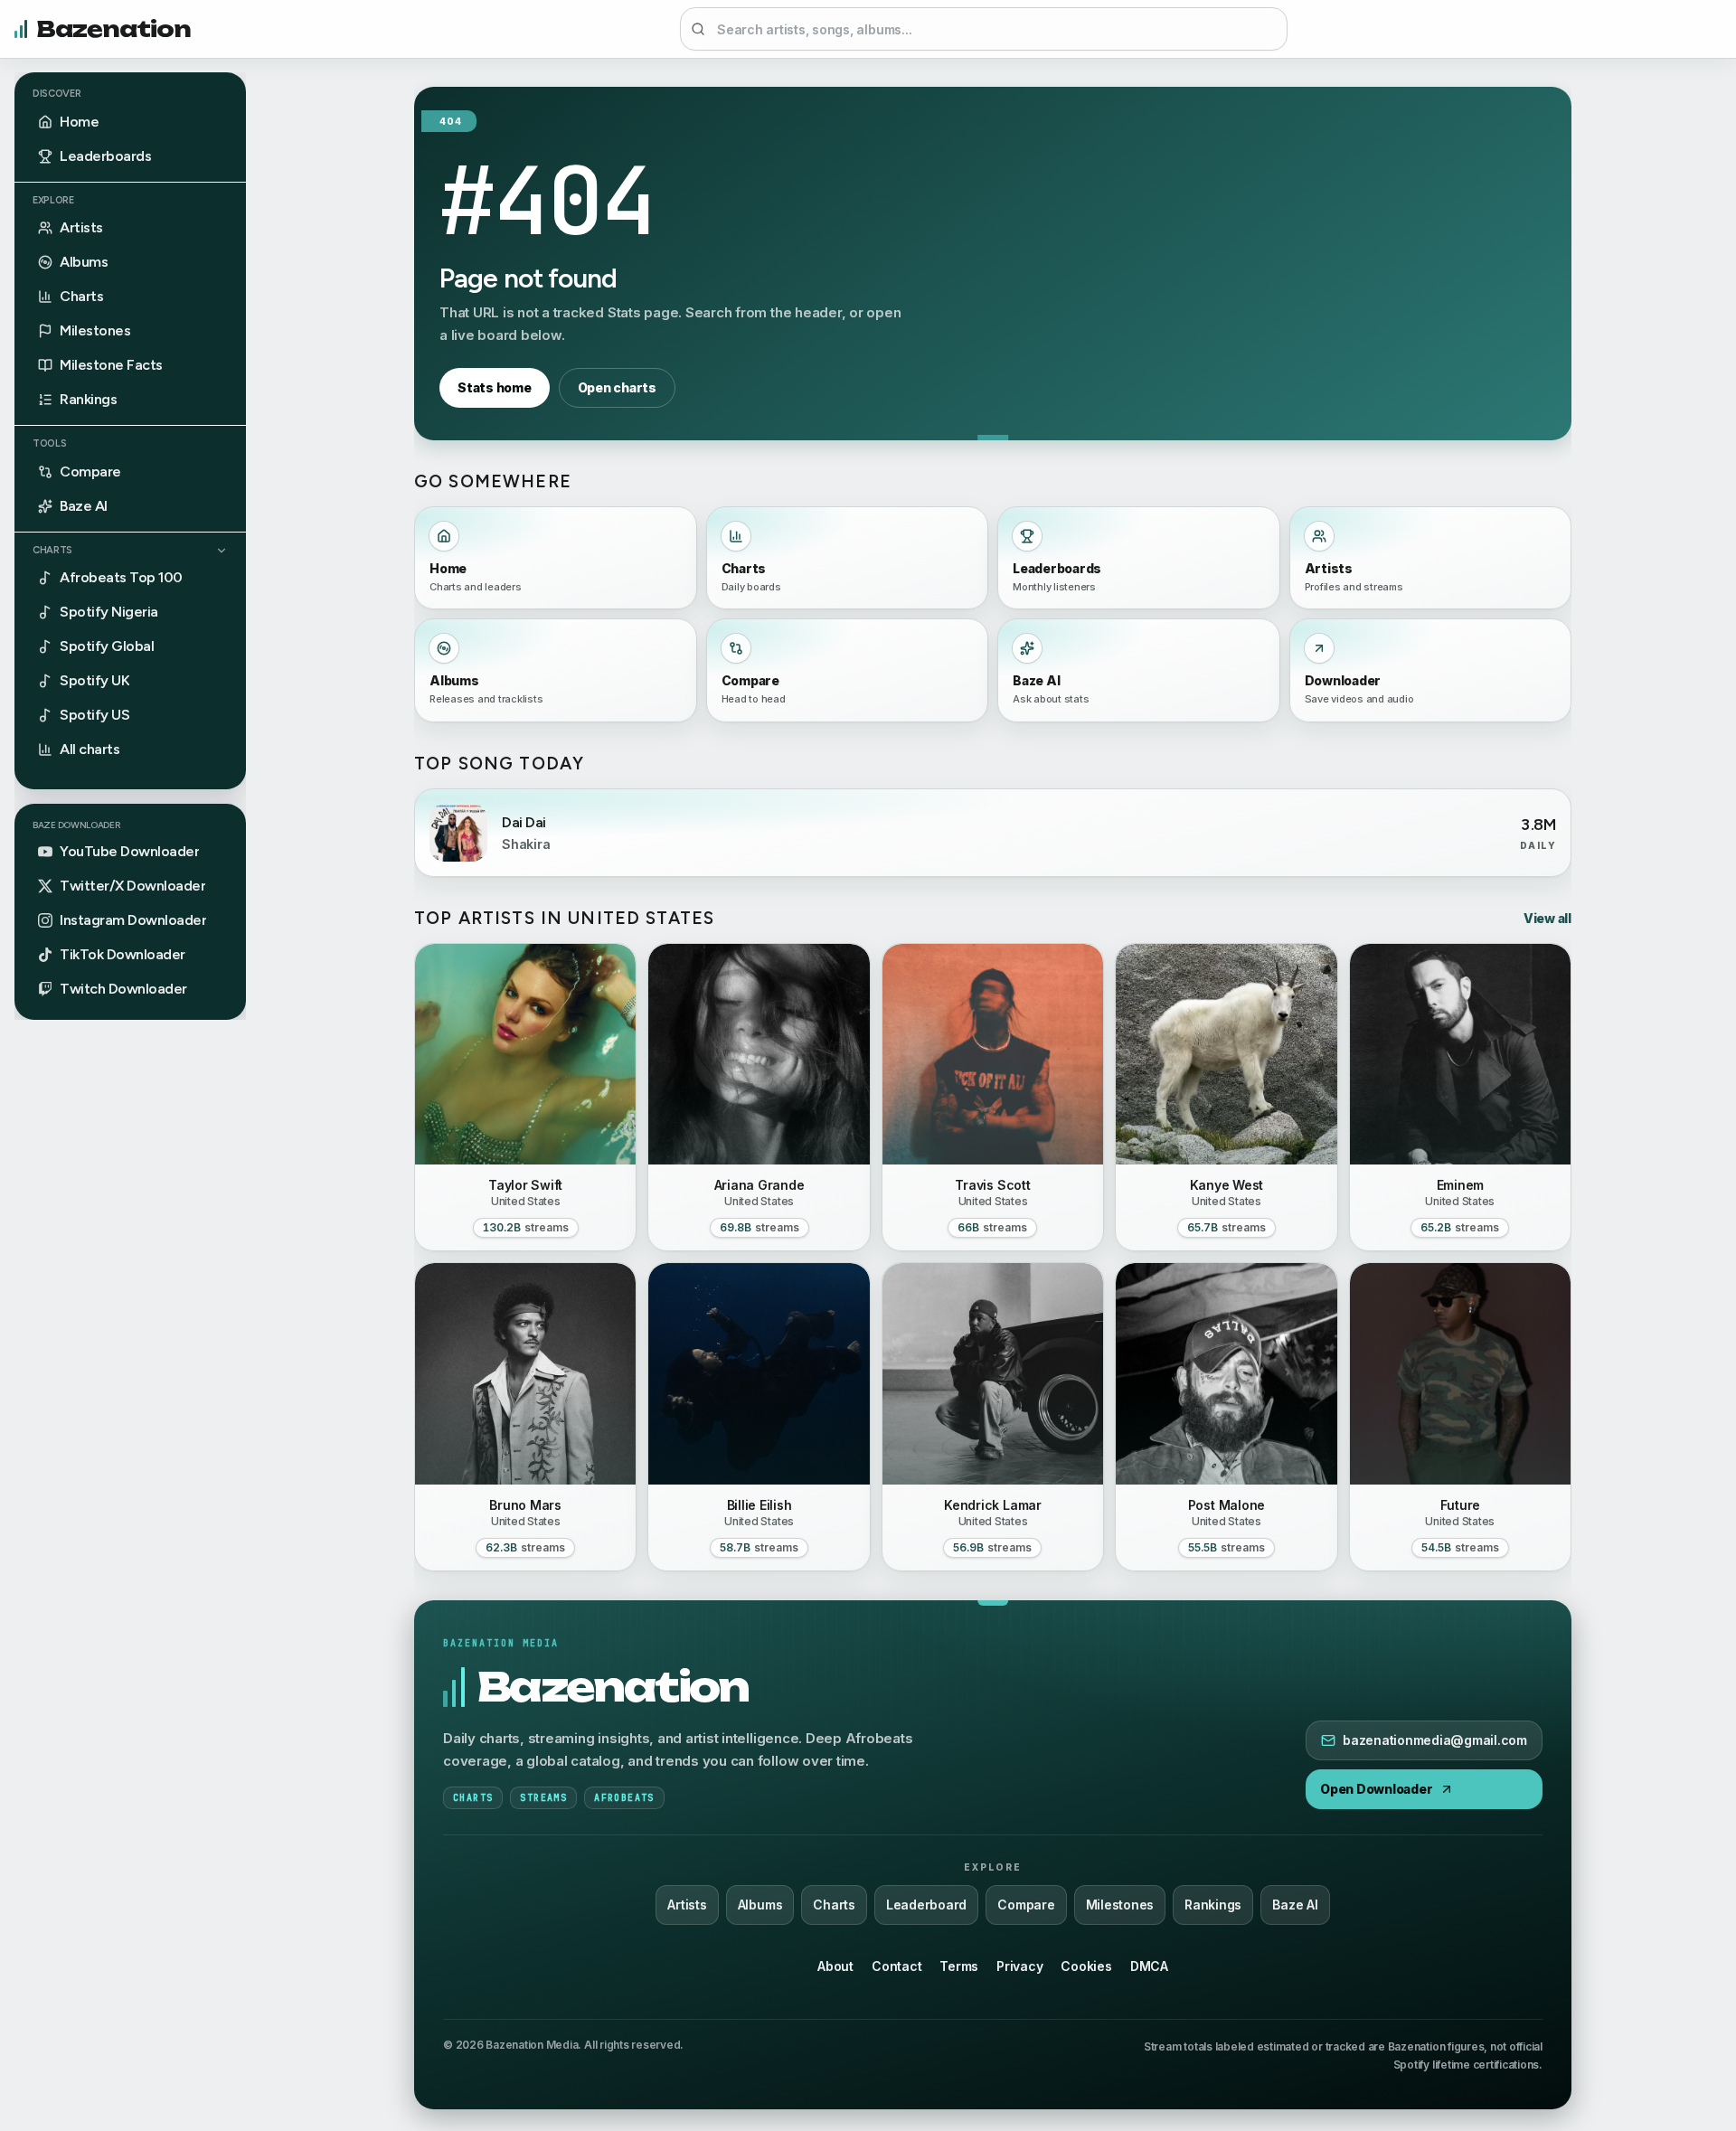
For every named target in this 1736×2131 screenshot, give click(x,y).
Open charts (617, 387)
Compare (1026, 1905)
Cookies (1086, 1966)
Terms (959, 1966)
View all (1547, 918)
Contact (896, 1966)
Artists (687, 1905)
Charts (52, 550)
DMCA (1149, 1966)
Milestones (1120, 1905)
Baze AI (1295, 1905)
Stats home (495, 387)
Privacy (1019, 1966)
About (835, 1966)
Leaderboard (926, 1905)
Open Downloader (1376, 1789)
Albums (760, 1905)
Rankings (1213, 1905)
